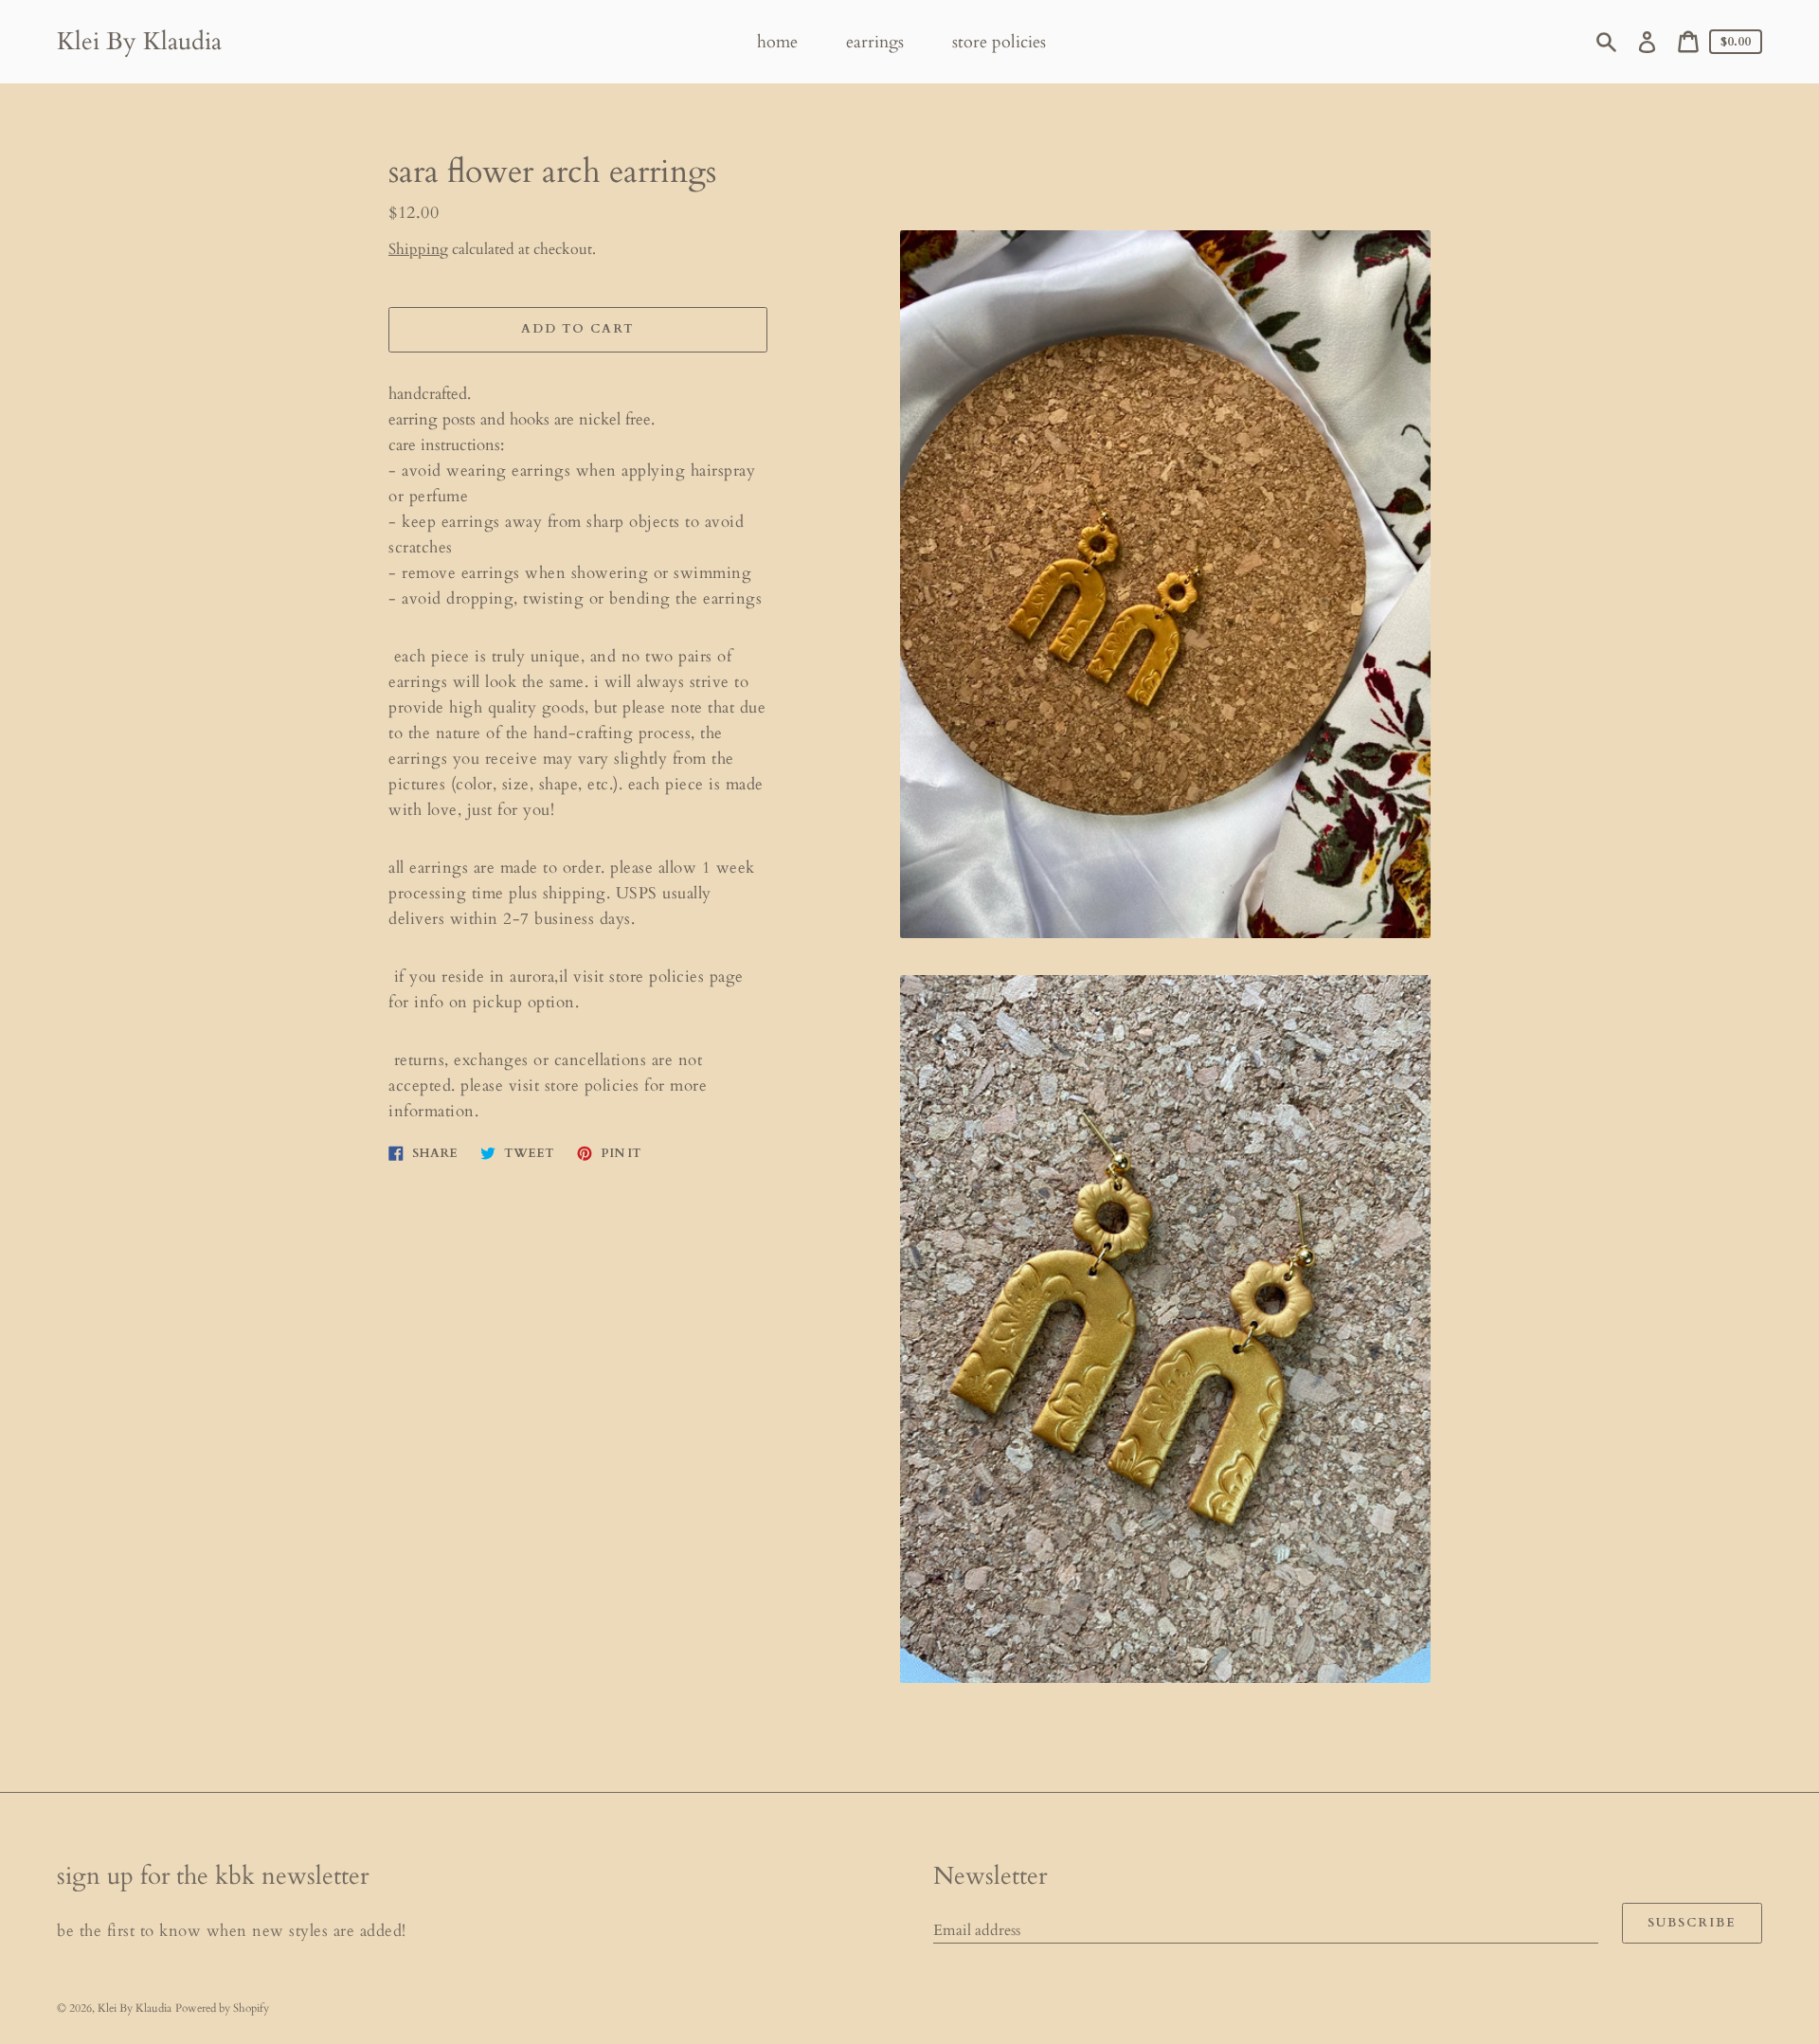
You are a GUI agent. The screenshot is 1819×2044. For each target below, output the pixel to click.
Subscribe (1692, 1923)
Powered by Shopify (222, 2008)
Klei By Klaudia (139, 41)
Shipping (418, 249)
